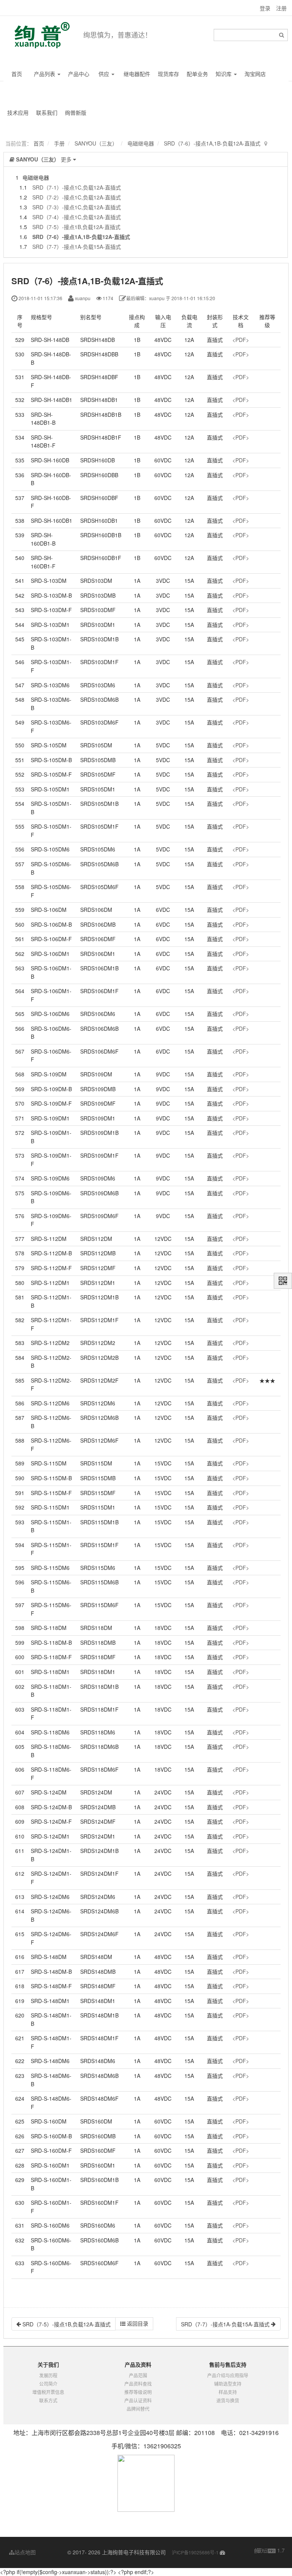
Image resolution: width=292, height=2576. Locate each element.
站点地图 (25, 2552)
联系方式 (48, 2400)
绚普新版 (76, 112)
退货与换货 (228, 2400)
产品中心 (79, 74)
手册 (59, 143)
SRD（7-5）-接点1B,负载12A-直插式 (76, 227)
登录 (265, 8)
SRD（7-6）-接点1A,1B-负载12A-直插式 (212, 143)
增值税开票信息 (48, 2392)
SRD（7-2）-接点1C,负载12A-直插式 (77, 197)
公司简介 (48, 2384)
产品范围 (138, 2375)
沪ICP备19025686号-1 (195, 2552)
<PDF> (241, 340)
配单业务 (197, 74)
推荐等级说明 (138, 2392)
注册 (281, 8)
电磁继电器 (141, 143)
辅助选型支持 (228, 2384)
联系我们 (47, 112)
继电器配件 (137, 74)
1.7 (270, 2551)
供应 (105, 74)
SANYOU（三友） (96, 143)
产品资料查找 (138, 2384)
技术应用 (18, 112)
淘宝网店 (255, 74)
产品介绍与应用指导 (228, 2375)
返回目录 (137, 2323)
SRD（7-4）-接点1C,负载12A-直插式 (77, 217)
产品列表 (45, 74)
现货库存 (168, 74)
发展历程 (48, 2375)
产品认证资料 (138, 2400)
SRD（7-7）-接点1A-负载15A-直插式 (77, 247)
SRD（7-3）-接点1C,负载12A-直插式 (77, 207)
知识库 (224, 74)
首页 (17, 74)
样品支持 (228, 2392)
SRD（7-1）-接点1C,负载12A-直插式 (77, 187)
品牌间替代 (138, 2409)
